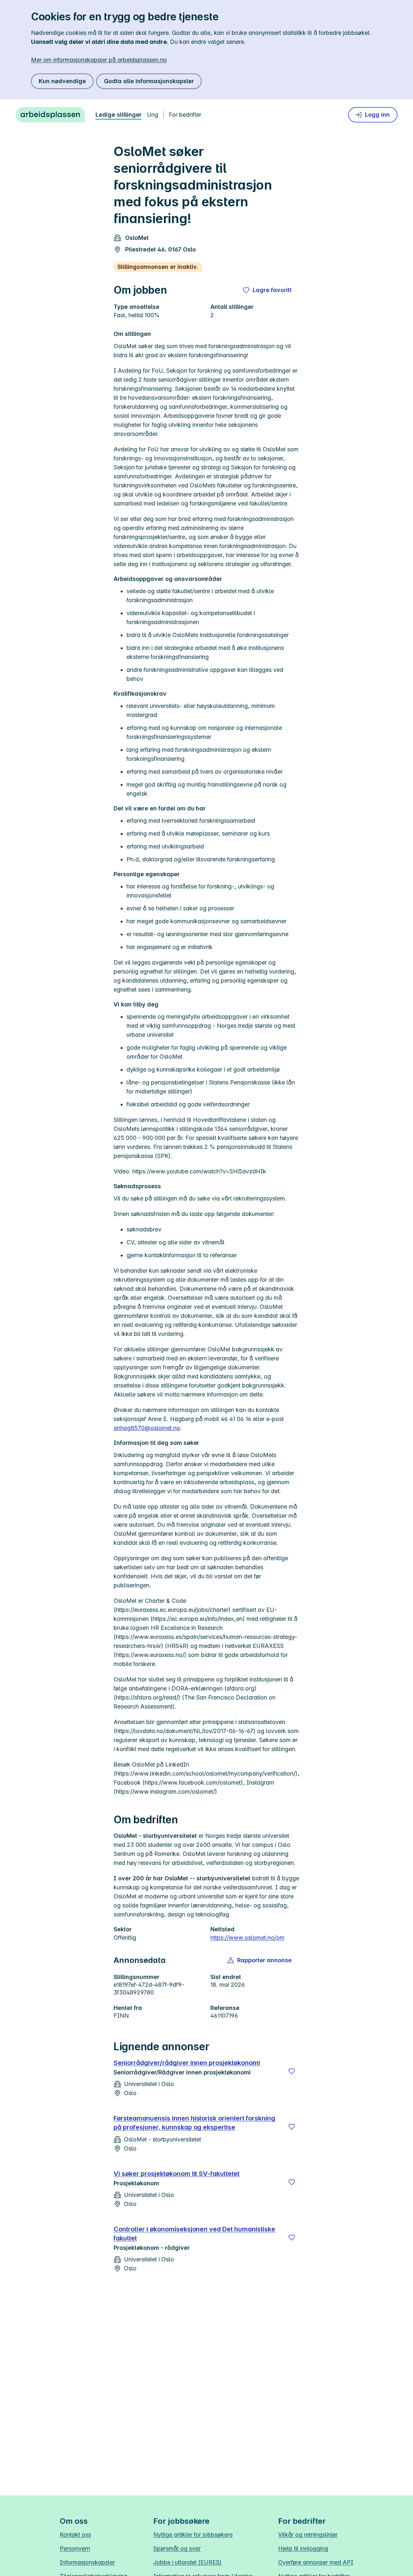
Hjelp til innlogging (303, 2548)
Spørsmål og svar (177, 2548)
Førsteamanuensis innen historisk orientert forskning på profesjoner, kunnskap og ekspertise (194, 2123)
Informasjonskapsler (87, 2562)
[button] (260, 1960)
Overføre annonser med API (316, 2562)
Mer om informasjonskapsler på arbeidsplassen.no (99, 60)
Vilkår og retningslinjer (308, 2535)
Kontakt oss (75, 2535)
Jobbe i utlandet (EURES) (187, 2562)
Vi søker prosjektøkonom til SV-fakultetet (176, 2174)
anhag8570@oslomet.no (147, 1428)
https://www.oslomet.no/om (247, 1938)
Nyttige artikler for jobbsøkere (193, 2535)
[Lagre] (292, 2071)
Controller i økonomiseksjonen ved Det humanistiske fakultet (194, 2234)
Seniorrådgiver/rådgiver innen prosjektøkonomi (187, 2063)
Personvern (75, 2548)
